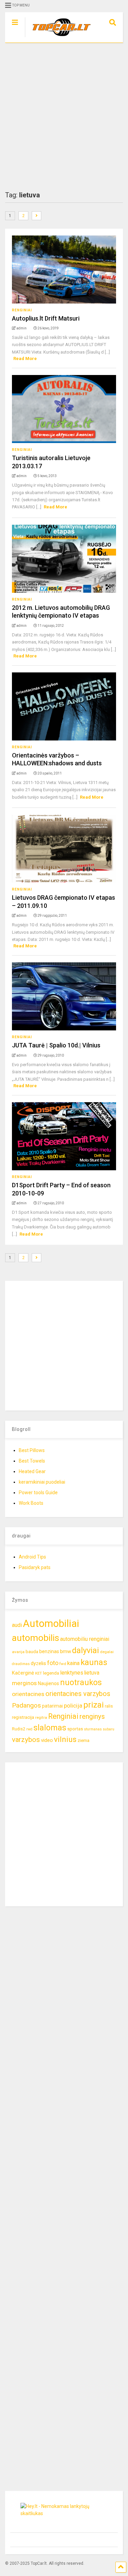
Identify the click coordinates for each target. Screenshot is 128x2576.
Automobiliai (51, 1624)
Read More (25, 358)
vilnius (65, 1739)
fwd (63, 1664)
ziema (83, 1740)
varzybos (26, 1740)
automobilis (35, 1638)
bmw (66, 1651)
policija (73, 1706)
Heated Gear (32, 1471)
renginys (92, 1716)
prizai (94, 1705)
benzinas (49, 1652)
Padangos (26, 1705)
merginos (24, 1683)
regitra (41, 1717)
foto (53, 1663)
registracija (23, 1717)
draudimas (21, 1664)
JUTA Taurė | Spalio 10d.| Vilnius (56, 1045)
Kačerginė (23, 1673)
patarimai (52, 1706)
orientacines (28, 1694)
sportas (75, 1729)
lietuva (92, 1673)
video (47, 1740)
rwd (29, 1729)
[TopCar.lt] (58, 37)
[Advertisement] (64, 117)
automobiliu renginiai (85, 1639)
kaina (73, 1663)
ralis (109, 1706)
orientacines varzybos (78, 1694)
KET (39, 1673)
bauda (32, 1652)
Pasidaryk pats (35, 1567)
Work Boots (31, 1503)
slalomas (50, 1728)
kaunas (94, 1662)
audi (17, 1625)
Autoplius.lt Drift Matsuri (46, 318)
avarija (18, 1652)
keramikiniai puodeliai (42, 1482)
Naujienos (48, 1683)
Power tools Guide (38, 1493)
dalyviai (86, 1650)
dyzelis (38, 1663)
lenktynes (72, 1673)
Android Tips (32, 1557)
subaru (109, 1729)
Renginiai (22, 310)
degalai (107, 1652)
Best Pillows (32, 1450)
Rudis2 (19, 1729)
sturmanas (93, 1729)
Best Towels (32, 1461)
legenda (51, 1673)
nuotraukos (81, 1683)
